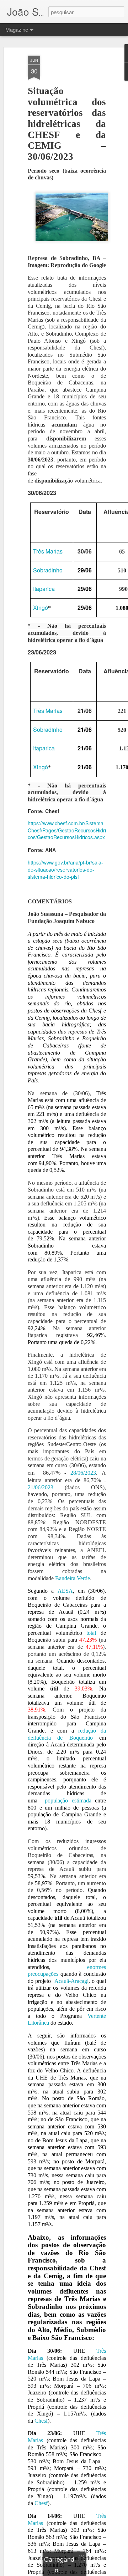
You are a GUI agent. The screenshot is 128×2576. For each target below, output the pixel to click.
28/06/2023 (83, 1473)
